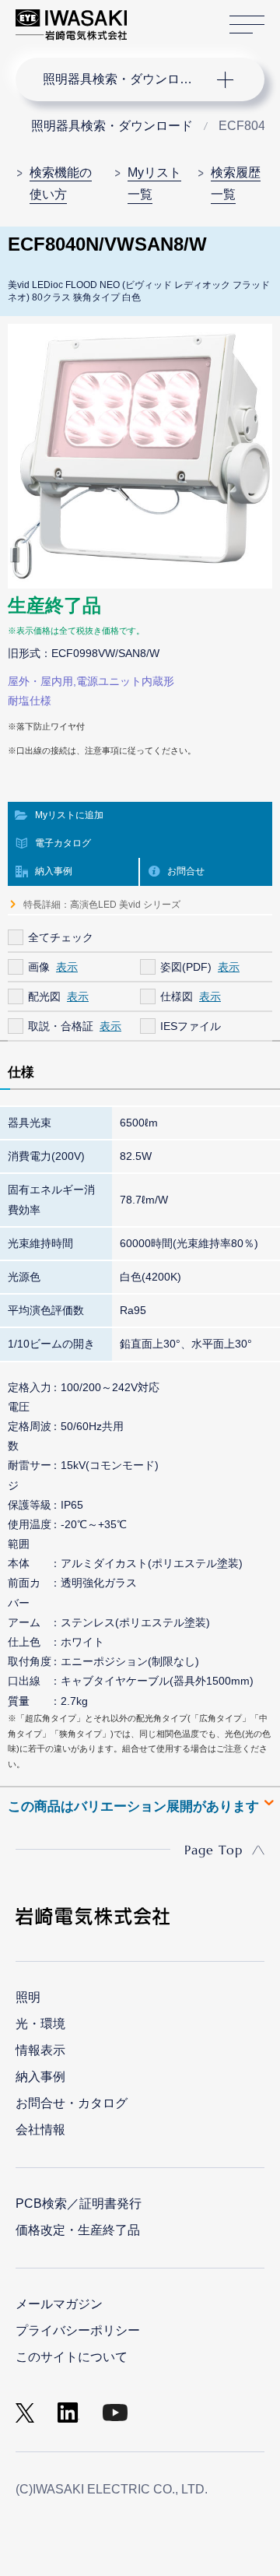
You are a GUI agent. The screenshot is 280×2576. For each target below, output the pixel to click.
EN (180, 17)
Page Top (213, 1850)
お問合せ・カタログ (72, 2103)
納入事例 (54, 871)
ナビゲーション (124, 79)
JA (157, 17)
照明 (28, 1997)
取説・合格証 (61, 1026)
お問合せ (186, 871)
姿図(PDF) (186, 967)
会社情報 (40, 2130)
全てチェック (61, 937)
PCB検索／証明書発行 (79, 2203)
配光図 (44, 996)
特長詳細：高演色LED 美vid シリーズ (102, 905)
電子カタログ (63, 843)
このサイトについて (72, 2357)
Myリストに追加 (69, 815)
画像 (39, 967)
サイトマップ (247, 25)
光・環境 (40, 2024)
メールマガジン (59, 2304)
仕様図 (177, 996)
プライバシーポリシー (78, 2330)
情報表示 (40, 2050)
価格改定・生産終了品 (78, 2230)
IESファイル (191, 1026)
